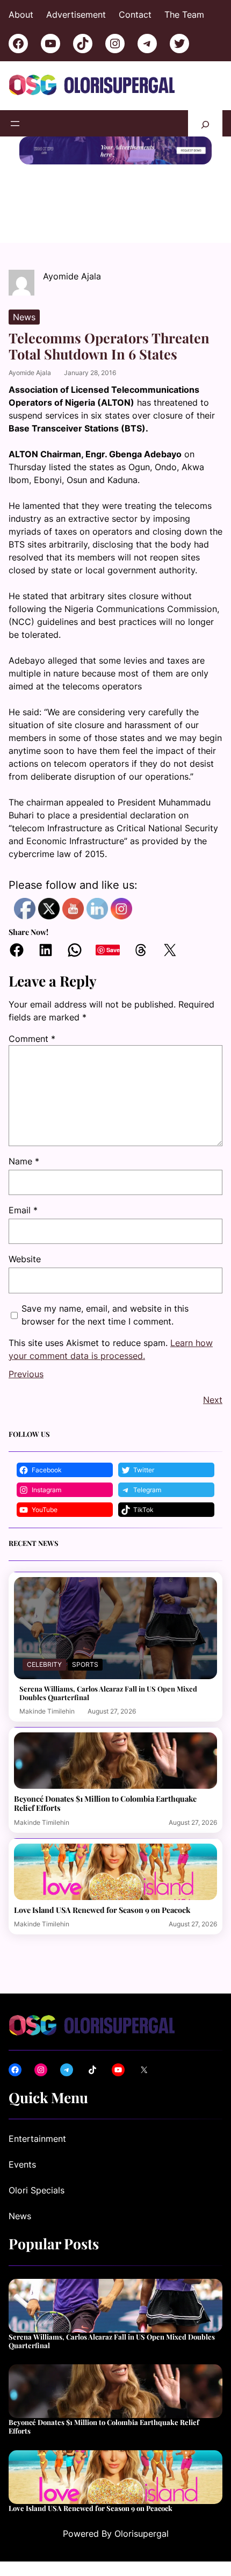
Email (23, 1210)
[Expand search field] (205, 123)
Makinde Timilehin (47, 1711)
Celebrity (44, 1664)
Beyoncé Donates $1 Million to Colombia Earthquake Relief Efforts (105, 1803)
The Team (184, 15)
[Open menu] (15, 124)
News (24, 317)
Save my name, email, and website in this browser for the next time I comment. (105, 1315)
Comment (32, 1039)
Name (24, 1161)
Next (213, 1400)
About (21, 15)
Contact (135, 15)
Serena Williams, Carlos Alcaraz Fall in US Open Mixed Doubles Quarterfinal (108, 1693)
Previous (26, 1374)
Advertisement (76, 15)
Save (113, 950)
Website (25, 1259)
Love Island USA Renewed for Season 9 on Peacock (102, 1910)
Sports (85, 1664)
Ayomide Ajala (30, 373)
